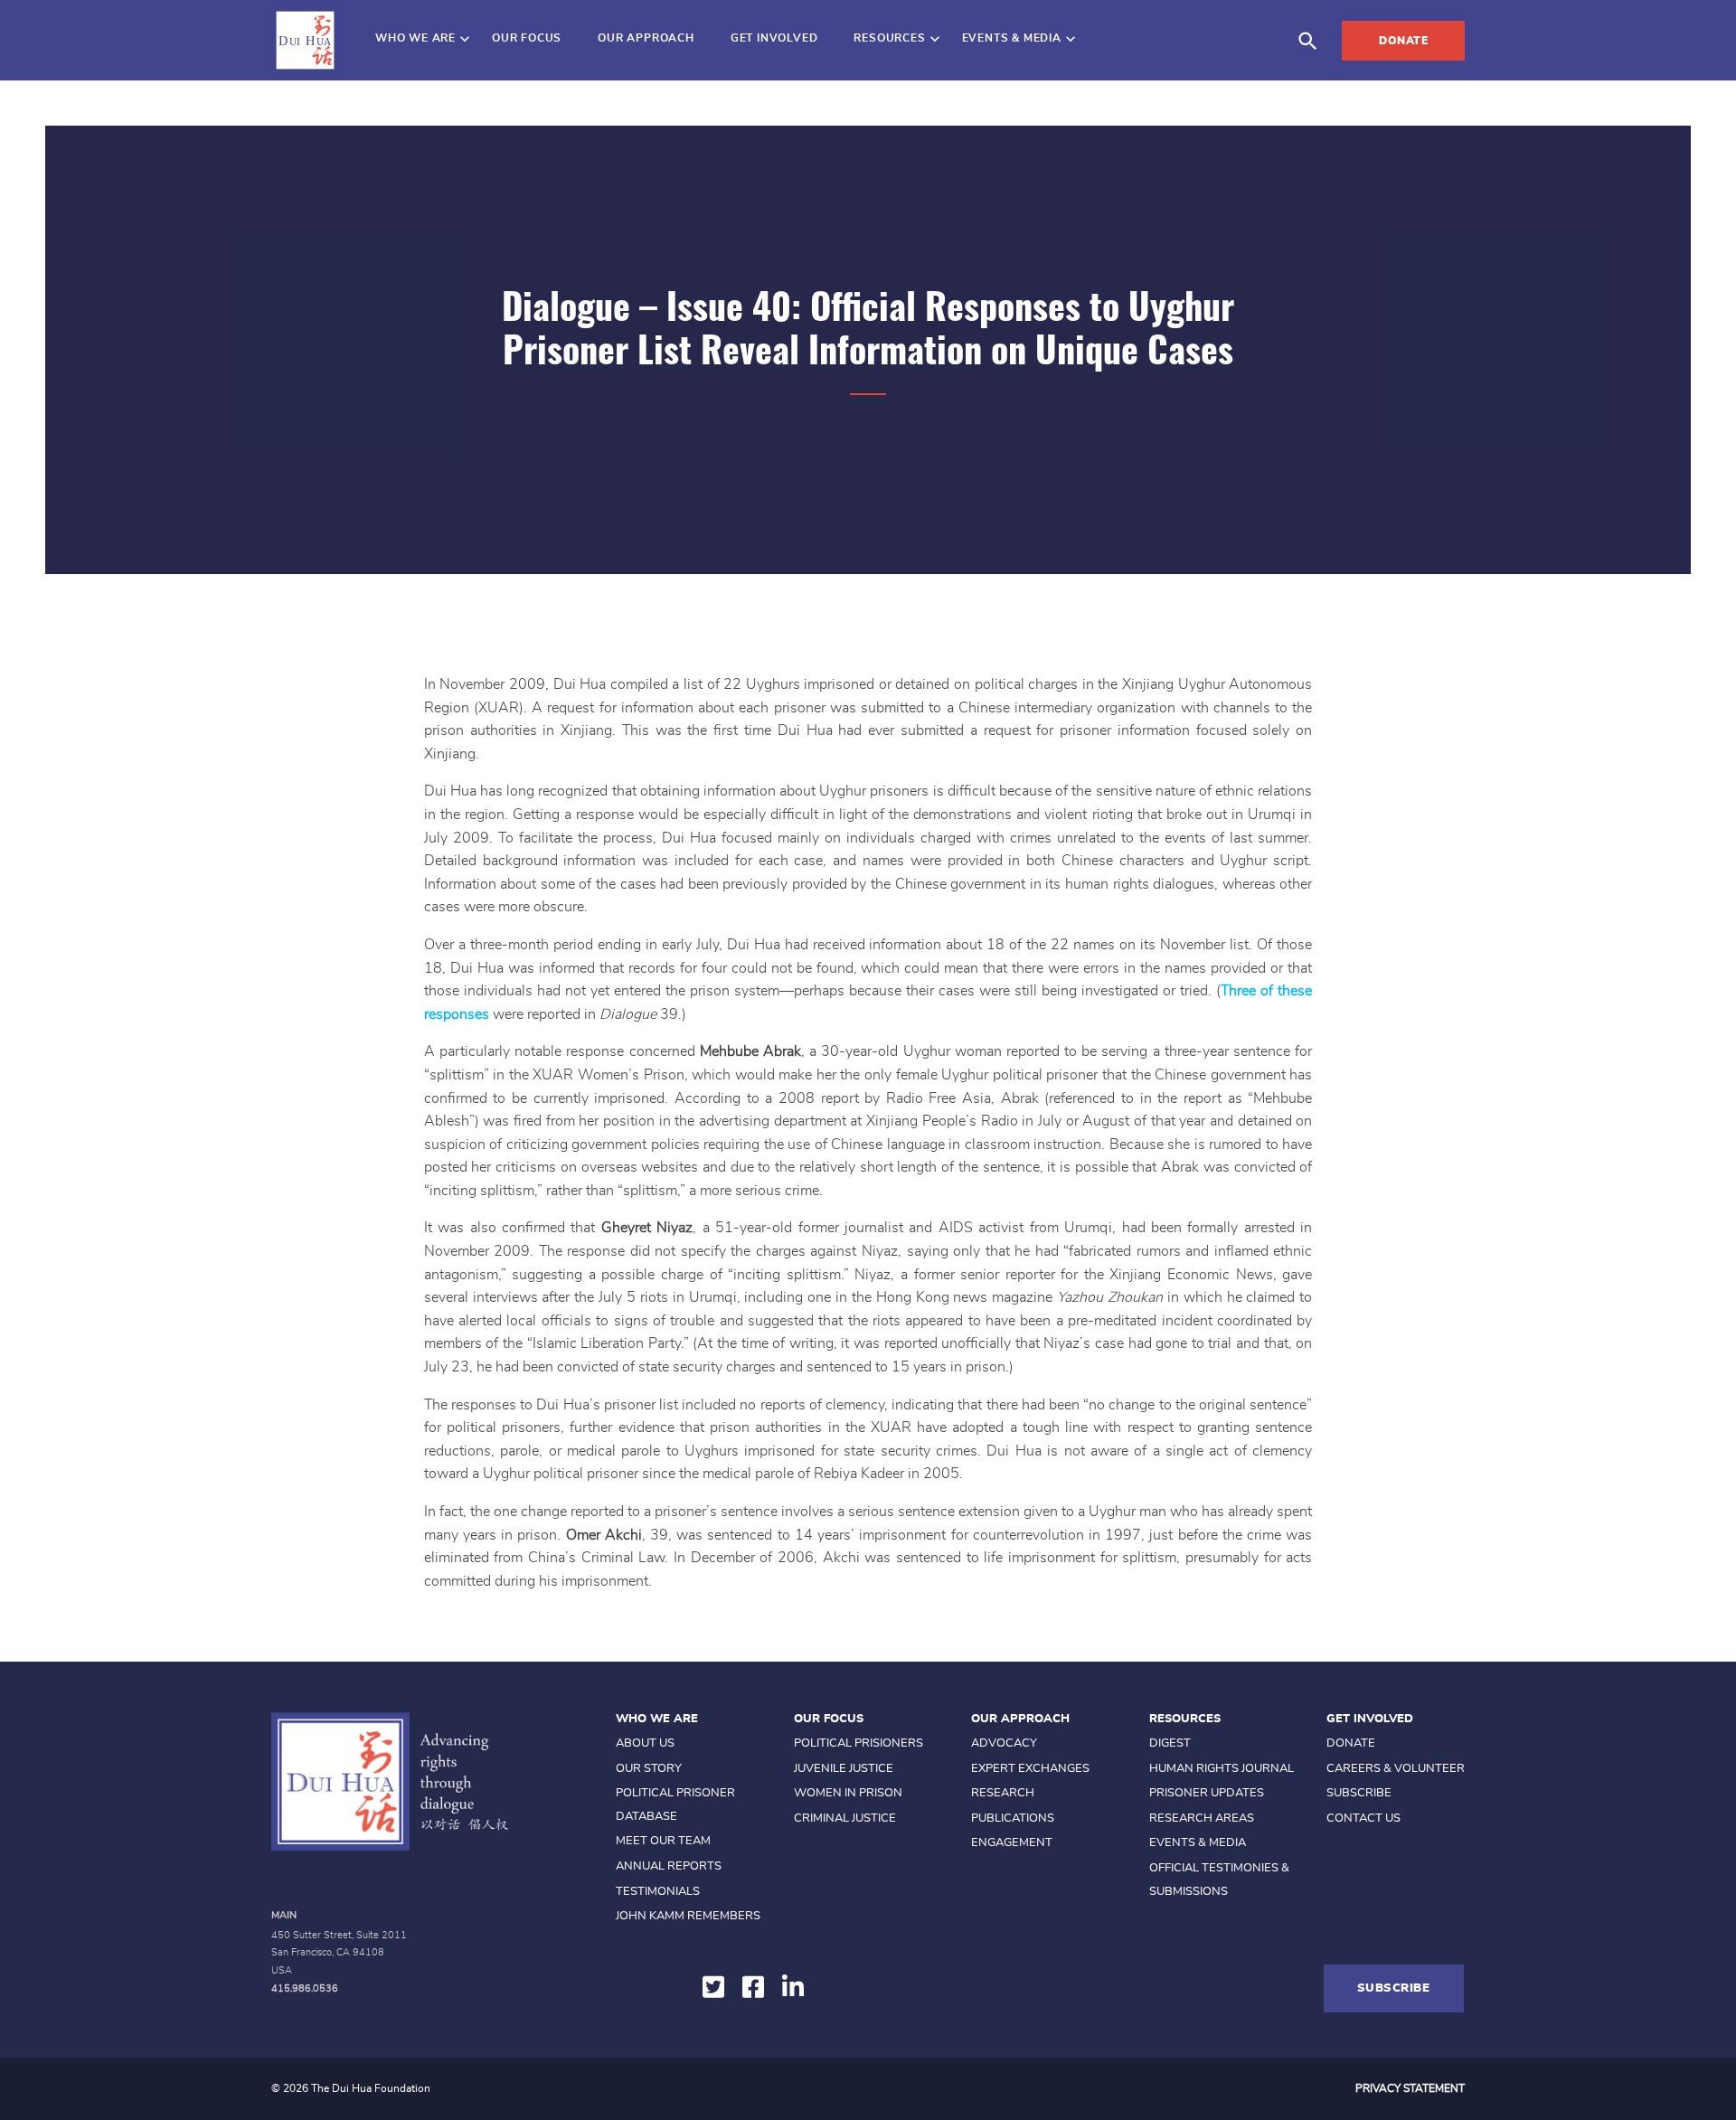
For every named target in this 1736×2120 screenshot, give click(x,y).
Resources (889, 38)
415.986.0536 (305, 1988)
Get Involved (774, 38)
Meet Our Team (663, 1841)
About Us (645, 1743)
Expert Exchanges (1030, 1769)
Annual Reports (669, 1866)
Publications (1013, 1818)
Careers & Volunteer (1396, 1769)
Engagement (1012, 1843)
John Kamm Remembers (688, 1916)
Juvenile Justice (844, 1769)
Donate (1403, 41)
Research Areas (1202, 1818)
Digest (1170, 1743)
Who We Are (415, 38)
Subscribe (1359, 1793)
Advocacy (1004, 1743)
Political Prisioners (859, 1743)
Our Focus (527, 38)
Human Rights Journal (1222, 1769)
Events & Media (1012, 38)
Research (1003, 1793)
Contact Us (1363, 1818)
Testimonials (658, 1892)
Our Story (649, 1769)
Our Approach (646, 38)
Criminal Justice (845, 1818)
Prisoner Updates (1207, 1793)
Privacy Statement (1410, 2088)
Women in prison (848, 1793)
